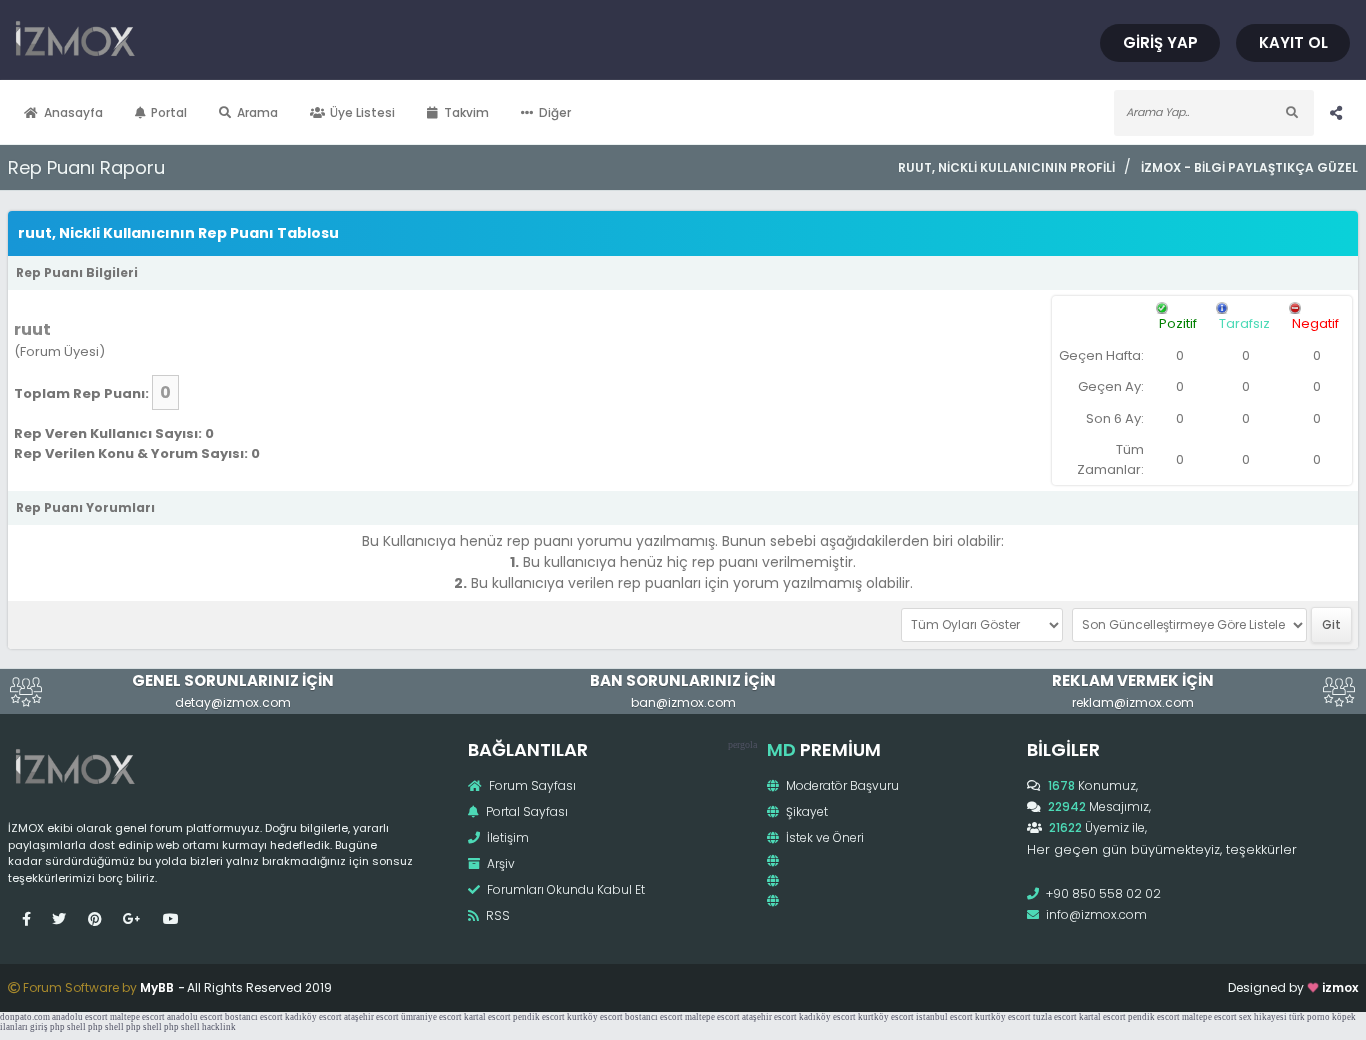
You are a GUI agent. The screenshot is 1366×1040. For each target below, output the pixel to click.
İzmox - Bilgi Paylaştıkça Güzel (1249, 167)
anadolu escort (80, 1017)
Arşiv (499, 863)
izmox (1340, 987)
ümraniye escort (431, 1017)
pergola (742, 744)
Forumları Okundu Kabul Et (564, 889)
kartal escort (487, 1017)
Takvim (466, 112)
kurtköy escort (595, 1017)
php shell (68, 1027)
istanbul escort (944, 1017)
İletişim (506, 837)
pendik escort (539, 1017)
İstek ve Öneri (823, 837)
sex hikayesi (1263, 1017)
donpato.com (25, 1017)
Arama (257, 112)
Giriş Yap (1160, 42)
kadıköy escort (313, 1017)
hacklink (219, 1027)
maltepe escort (137, 1017)
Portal (169, 112)
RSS (496, 915)
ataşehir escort (371, 1017)
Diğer (555, 112)
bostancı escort (254, 1017)
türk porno (1309, 1017)
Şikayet (805, 811)
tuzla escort (1055, 1017)
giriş (39, 1027)
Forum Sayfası (531, 785)
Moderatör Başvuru (841, 785)
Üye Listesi (362, 112)
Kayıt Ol (1293, 42)
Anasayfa (73, 112)
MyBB (157, 987)
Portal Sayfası (525, 811)
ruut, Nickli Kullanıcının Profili (1006, 167)
